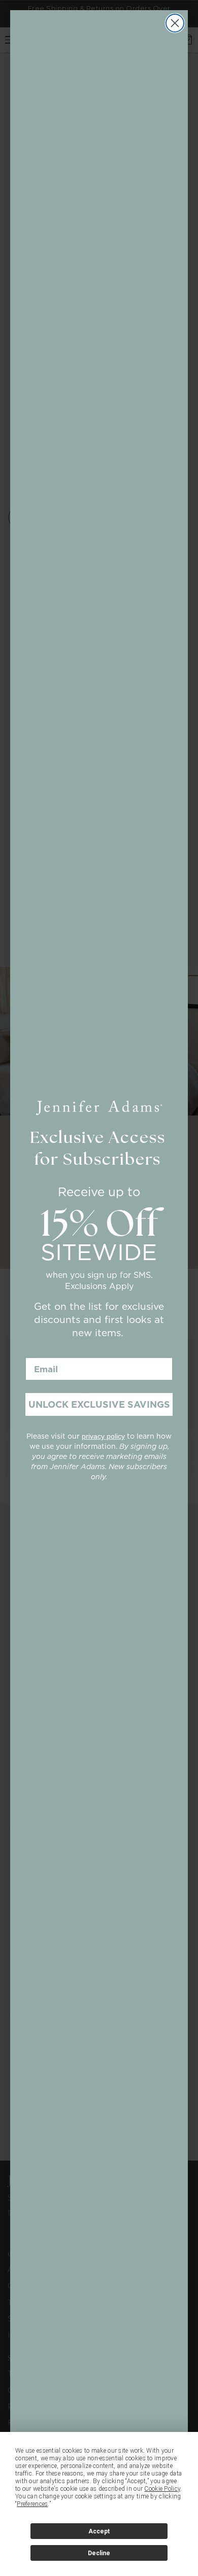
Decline (99, 2553)
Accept (99, 2531)
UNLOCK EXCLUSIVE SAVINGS (99, 1404)
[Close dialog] (175, 23)
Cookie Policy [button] (162, 2489)
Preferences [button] (32, 2504)
